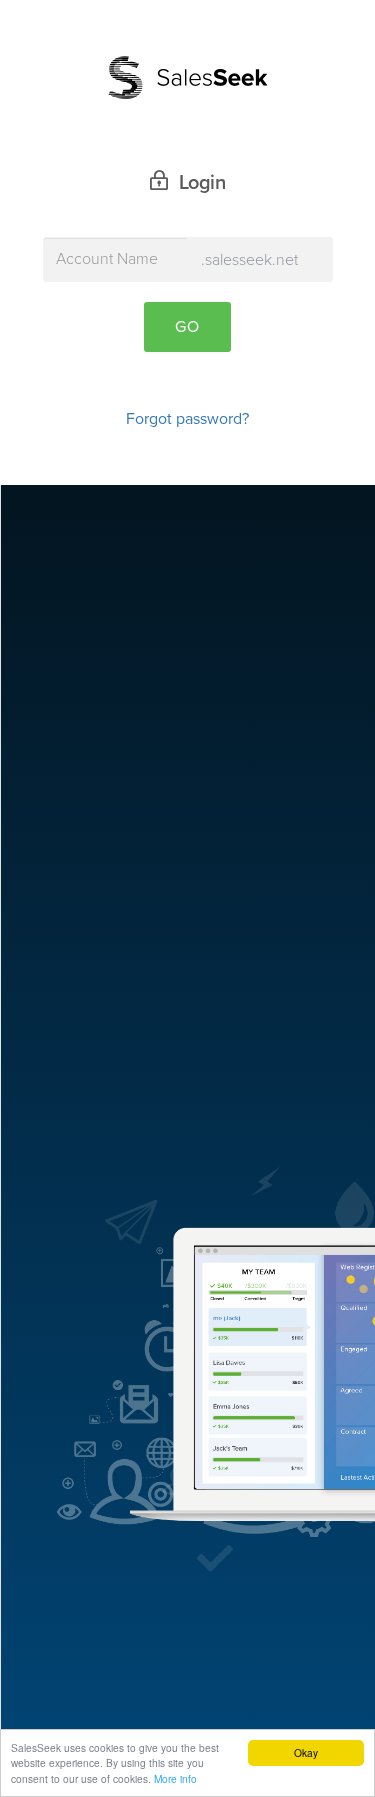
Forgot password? (187, 419)
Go (187, 327)
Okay (306, 1752)
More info (175, 1778)
